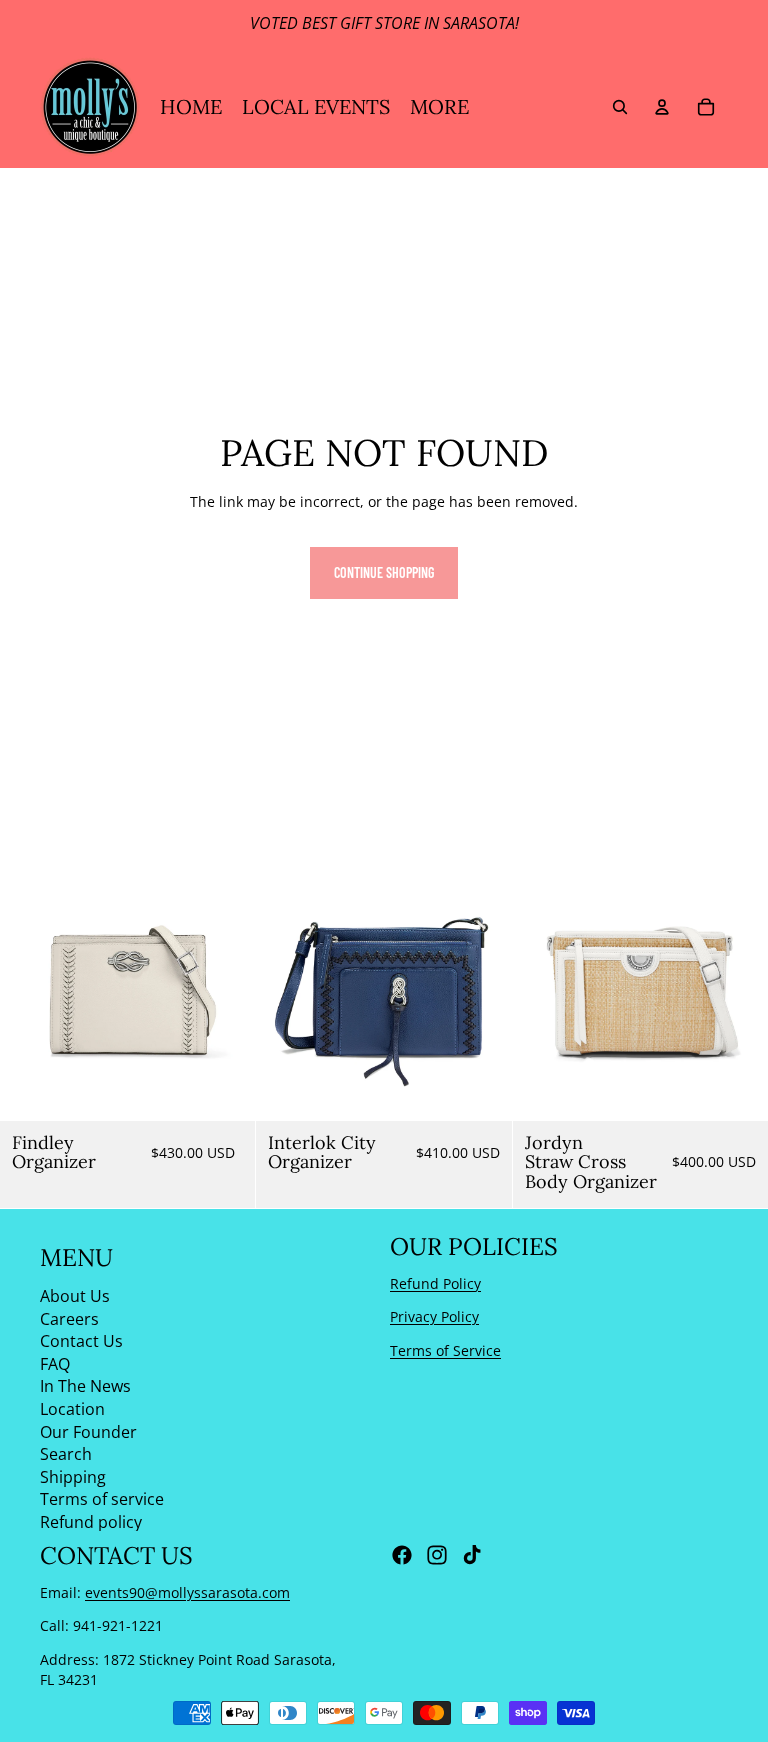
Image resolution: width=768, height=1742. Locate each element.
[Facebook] (402, 1555)
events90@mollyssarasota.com (187, 1592)
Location (72, 1409)
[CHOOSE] (737, 1090)
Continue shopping (384, 572)
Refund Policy (435, 1282)
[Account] (662, 107)
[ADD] (225, 1090)
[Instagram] (437, 1555)
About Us (75, 1296)
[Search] (620, 107)
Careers (69, 1318)
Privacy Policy (434, 1316)
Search (66, 1454)
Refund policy (91, 1522)
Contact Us (81, 1341)
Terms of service (102, 1499)
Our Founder (88, 1431)
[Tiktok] (472, 1555)
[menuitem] (439, 107)
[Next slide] (225, 993)
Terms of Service (445, 1350)
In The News (85, 1386)
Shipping (73, 1477)
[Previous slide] (30, 993)
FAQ (55, 1364)
